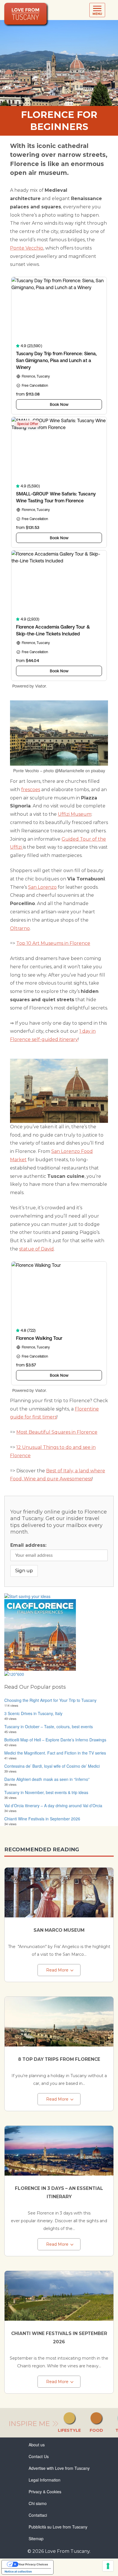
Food (96, 2430)
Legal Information (45, 2480)
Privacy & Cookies (45, 2492)
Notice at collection (18, 2571)
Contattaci (38, 2515)
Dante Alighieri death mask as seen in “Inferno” (47, 1779)
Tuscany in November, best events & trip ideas (46, 1792)
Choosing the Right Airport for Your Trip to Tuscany (50, 1700)
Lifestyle (69, 2430)
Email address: (28, 1545)
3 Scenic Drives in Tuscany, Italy (33, 1713)
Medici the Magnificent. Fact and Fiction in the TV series (55, 1753)
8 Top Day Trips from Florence (59, 2059)
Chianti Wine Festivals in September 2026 (42, 1819)
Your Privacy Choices (33, 2564)
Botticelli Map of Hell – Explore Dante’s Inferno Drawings (55, 1740)
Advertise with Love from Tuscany (59, 2468)
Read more (57, 1970)
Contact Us (39, 2456)
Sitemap (36, 2539)
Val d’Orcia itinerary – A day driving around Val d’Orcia (53, 1805)
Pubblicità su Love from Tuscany (58, 2527)
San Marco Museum (59, 1930)
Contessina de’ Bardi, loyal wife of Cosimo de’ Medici (52, 1766)
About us (37, 2445)
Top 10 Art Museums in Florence (53, 943)
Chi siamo (38, 2503)
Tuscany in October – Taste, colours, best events (49, 1726)
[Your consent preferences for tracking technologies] (108, 2566)
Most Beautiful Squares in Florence (57, 1432)
